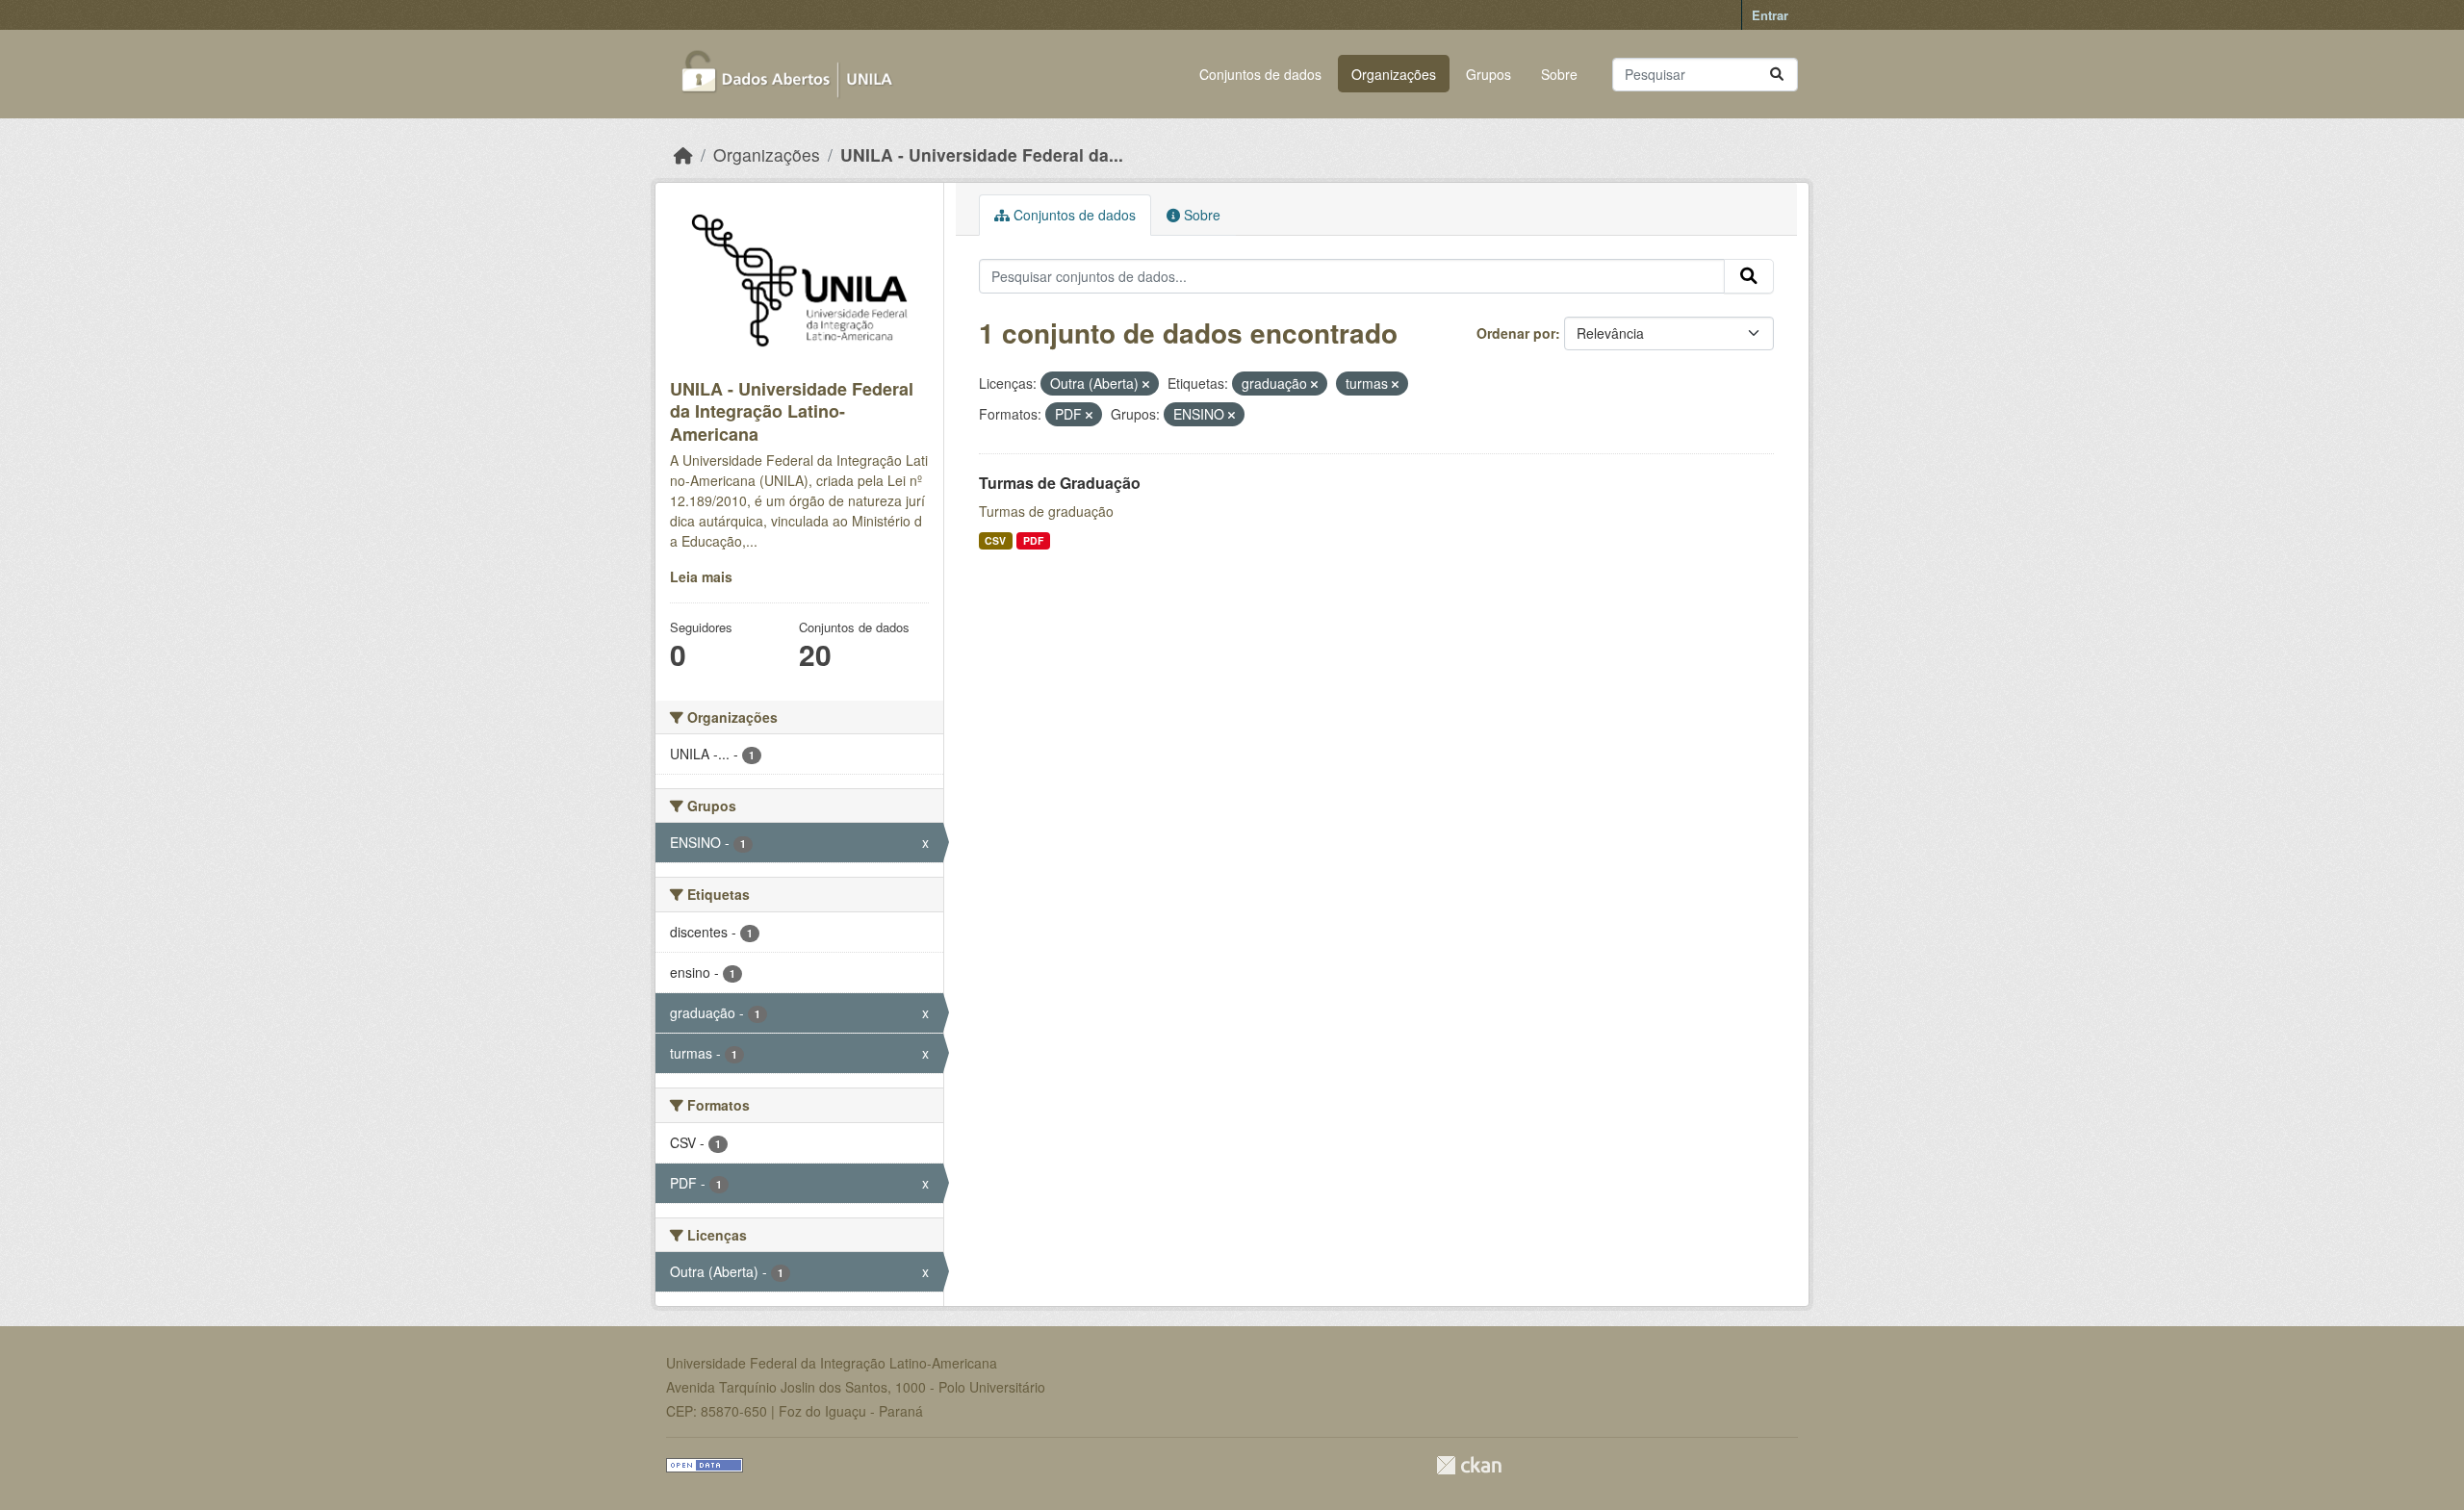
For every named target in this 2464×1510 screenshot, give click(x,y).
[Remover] (1146, 384)
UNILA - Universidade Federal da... (982, 154)
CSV (995, 540)
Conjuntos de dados (1260, 74)
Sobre (1559, 74)
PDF (1033, 540)
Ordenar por (1516, 333)
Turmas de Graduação (1060, 483)
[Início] (683, 154)
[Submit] (1777, 75)
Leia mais (701, 576)
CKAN (1469, 1465)
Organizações (1394, 74)
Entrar (1770, 15)
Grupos (1489, 74)
